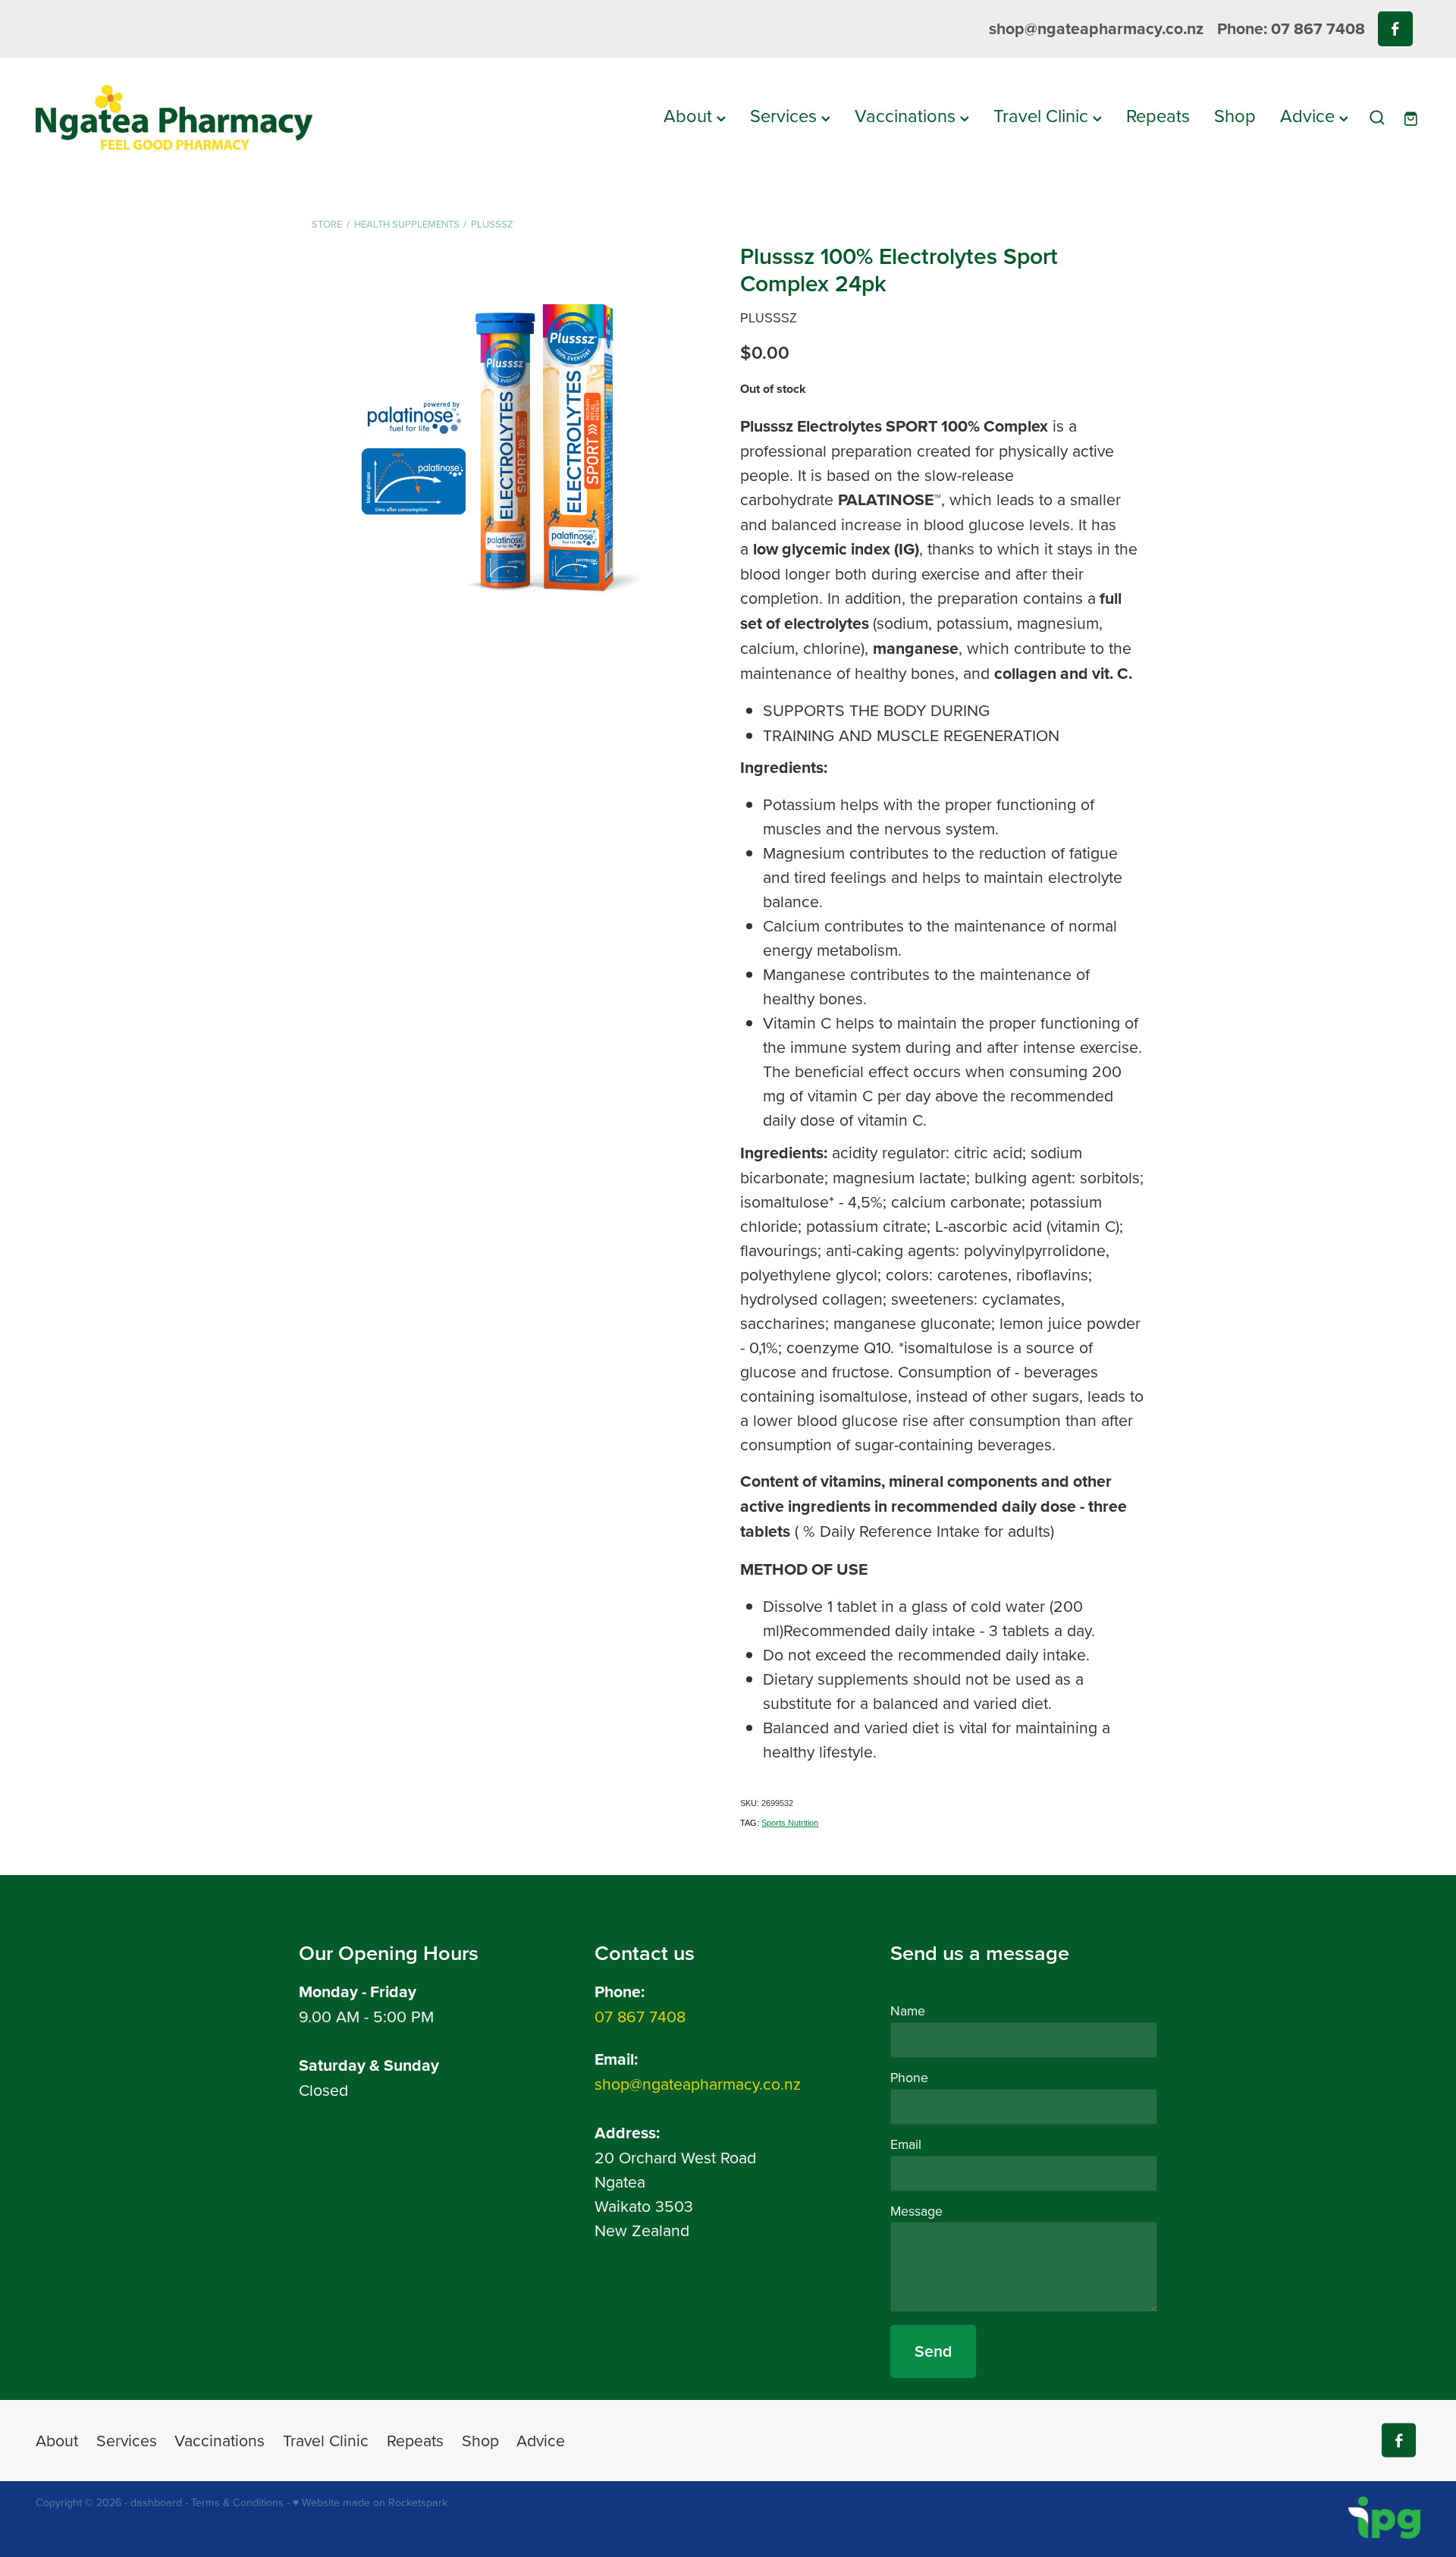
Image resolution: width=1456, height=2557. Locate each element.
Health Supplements (407, 224)
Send (933, 2351)
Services (786, 115)
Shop (1235, 115)
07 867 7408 (640, 2016)
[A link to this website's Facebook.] (1395, 28)
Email (906, 2144)
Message (916, 2211)
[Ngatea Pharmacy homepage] (174, 118)
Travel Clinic (1043, 115)
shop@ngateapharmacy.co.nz (1096, 28)
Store (327, 224)
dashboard (156, 2502)
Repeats (1158, 115)
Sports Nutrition (790, 1823)
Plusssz (492, 224)
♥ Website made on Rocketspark (370, 2502)
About (690, 115)
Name (908, 2011)
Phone (909, 2078)
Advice (1310, 115)
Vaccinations (907, 115)
